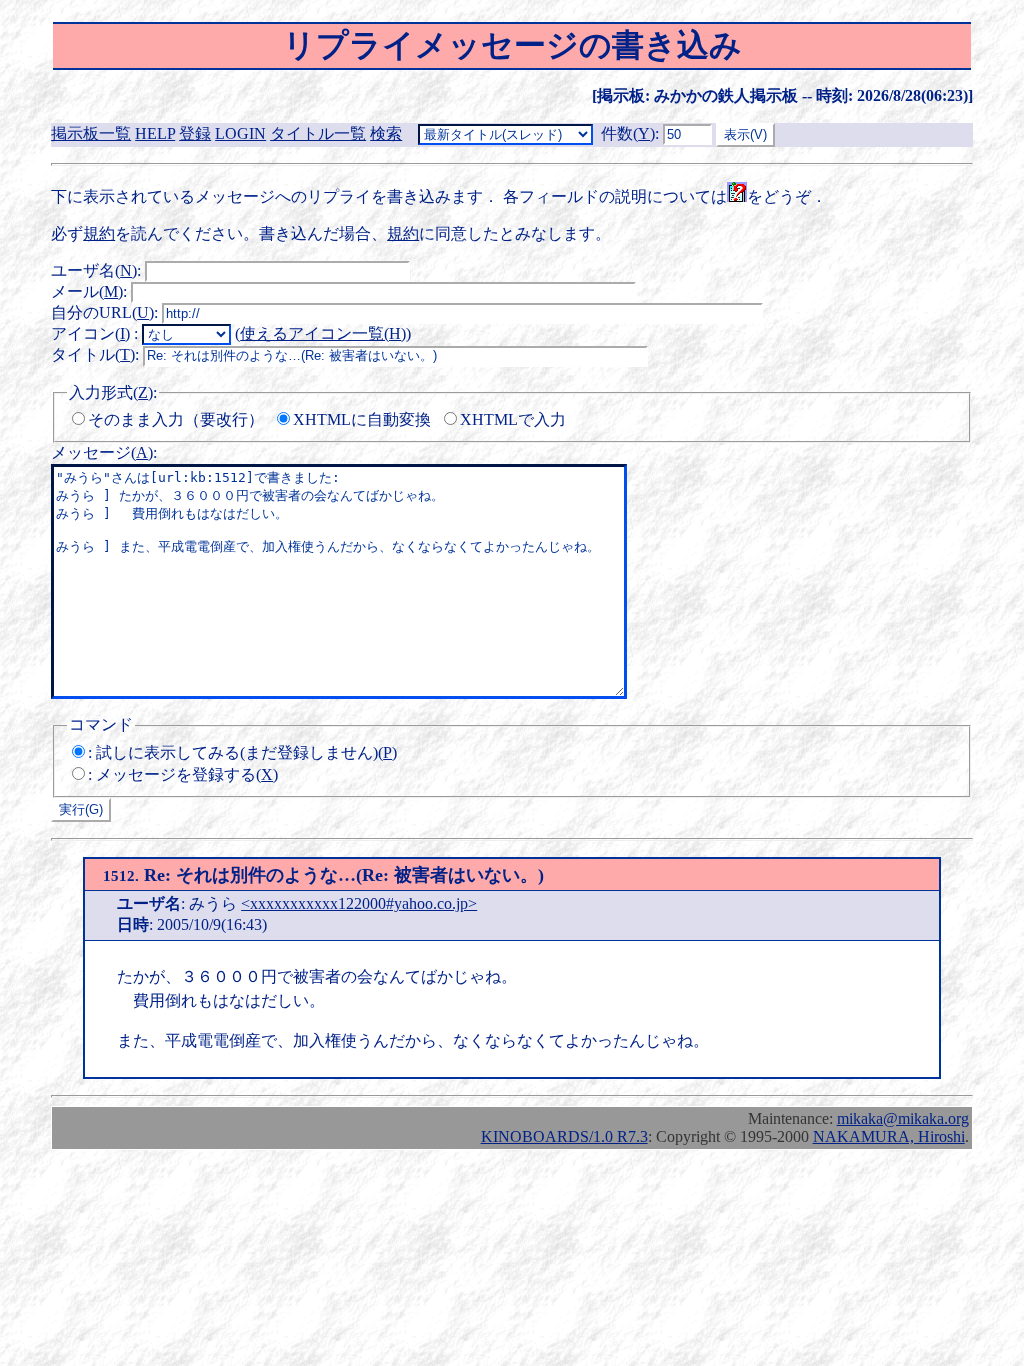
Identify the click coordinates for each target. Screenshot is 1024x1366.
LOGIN (240, 133)
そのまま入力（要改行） (176, 419)
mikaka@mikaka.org (903, 1118)
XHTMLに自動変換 (362, 419)
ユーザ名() (94, 270)
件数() (628, 133)
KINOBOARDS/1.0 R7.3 (564, 1136)
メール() (87, 291)
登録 (195, 133)
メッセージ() (102, 452)
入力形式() (111, 392)
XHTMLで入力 (513, 419)
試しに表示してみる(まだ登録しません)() (246, 752)
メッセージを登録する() (187, 774)
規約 (99, 233)
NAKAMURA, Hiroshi (889, 1136)
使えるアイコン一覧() (323, 333)
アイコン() (90, 333)
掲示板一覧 (91, 133)
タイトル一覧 (318, 133)
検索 (386, 133)
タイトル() (93, 354)
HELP (155, 133)
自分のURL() (102, 312)
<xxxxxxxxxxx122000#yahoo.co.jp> (359, 903)
